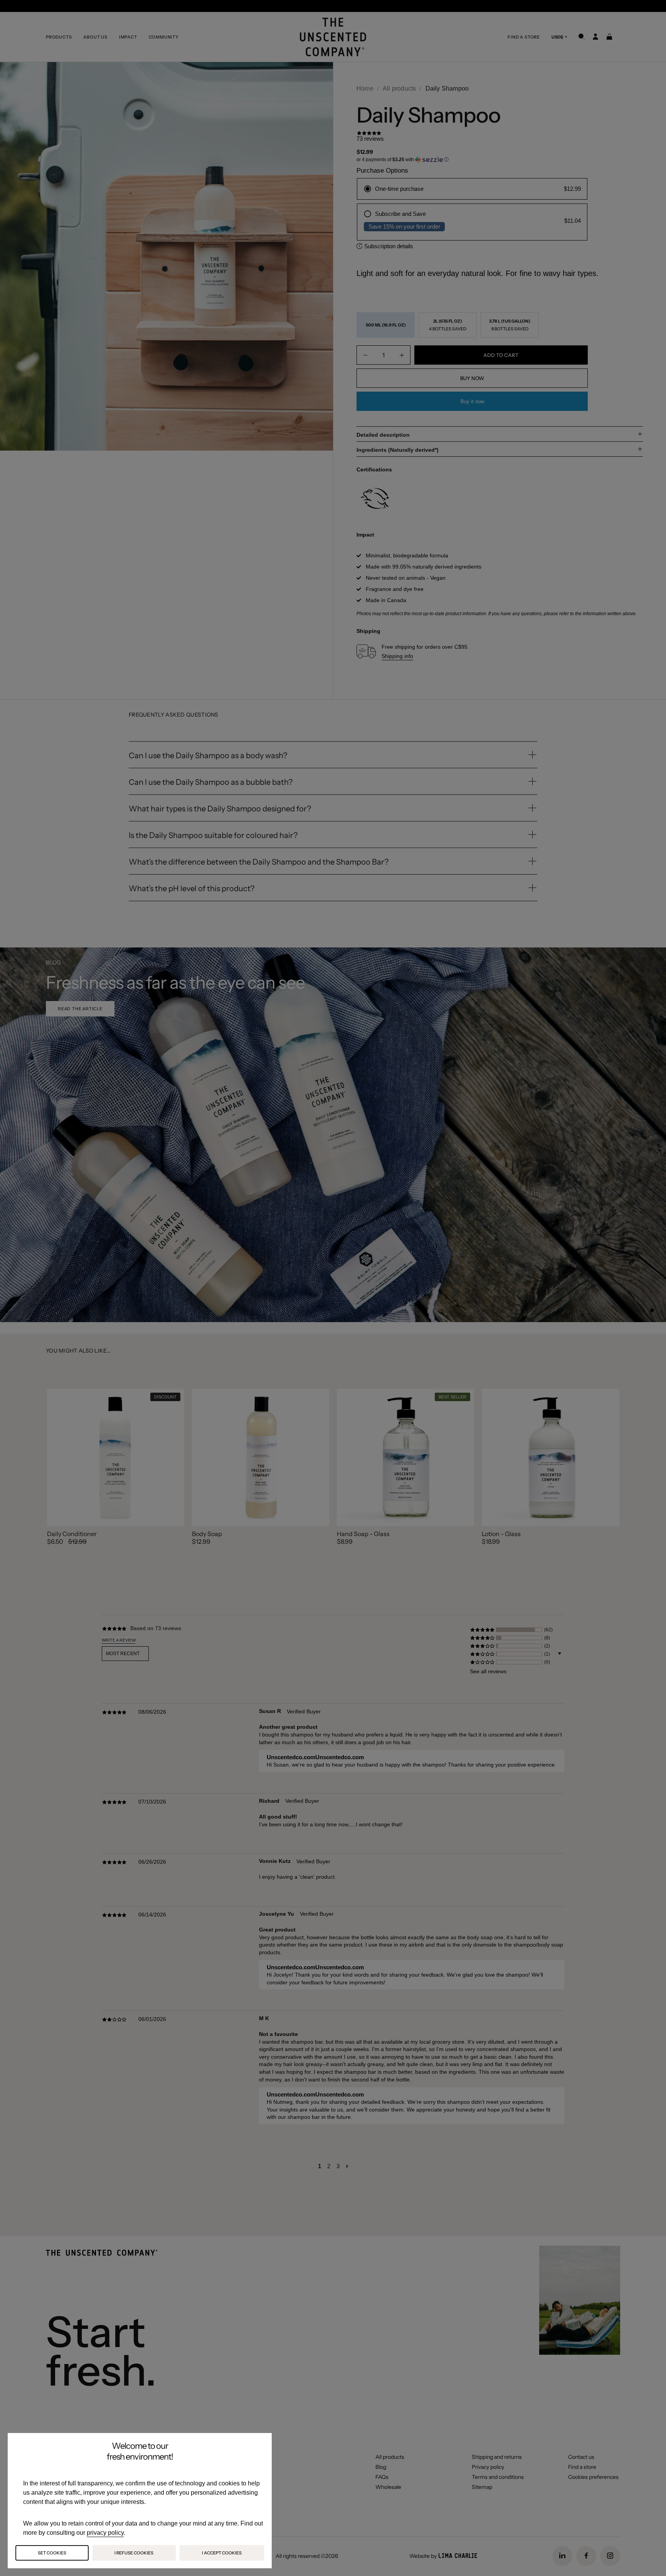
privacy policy (105, 2533)
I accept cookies (222, 2553)
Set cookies (52, 2553)
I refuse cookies (134, 2553)
